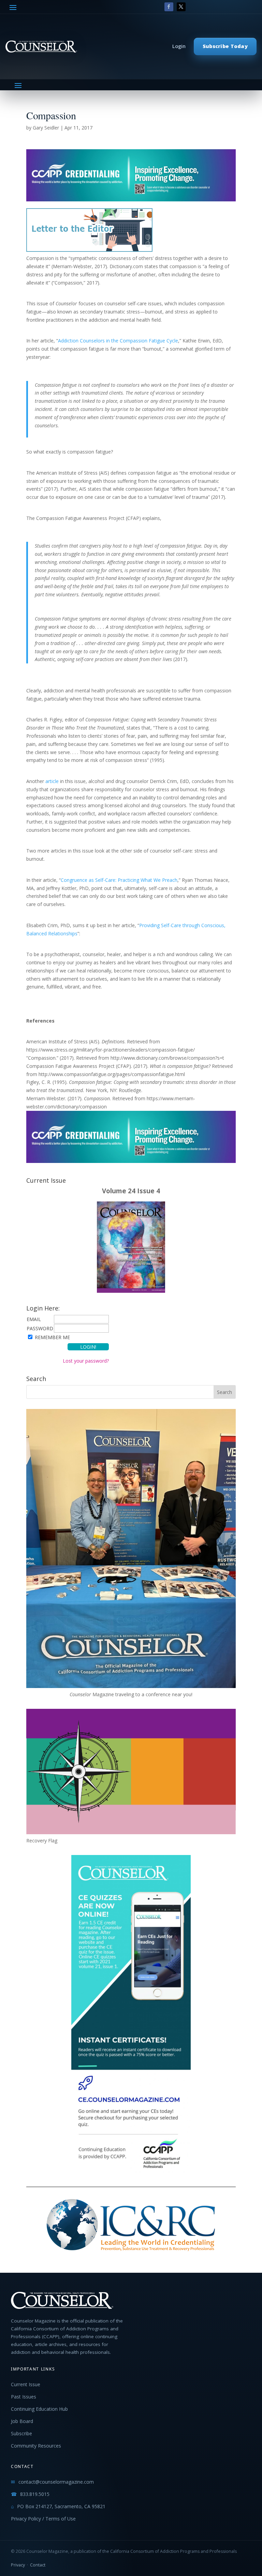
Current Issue (26, 2384)
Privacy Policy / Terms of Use (43, 2519)
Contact (38, 2565)
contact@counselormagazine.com (56, 2482)
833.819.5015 (35, 2494)
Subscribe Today (225, 46)
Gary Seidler (46, 128)
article (52, 781)
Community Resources (36, 2446)
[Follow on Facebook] (169, 7)
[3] (131, 197)
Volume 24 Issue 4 (131, 1191)
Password (40, 1328)
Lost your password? (86, 1361)
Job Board (22, 2421)
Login (179, 46)
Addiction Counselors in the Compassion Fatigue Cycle (118, 341)
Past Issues (24, 2397)
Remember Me (52, 1337)
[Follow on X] (181, 7)
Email (34, 1319)
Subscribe (21, 2433)
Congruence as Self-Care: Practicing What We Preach (119, 880)
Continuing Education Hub (39, 2409)
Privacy (18, 2565)
